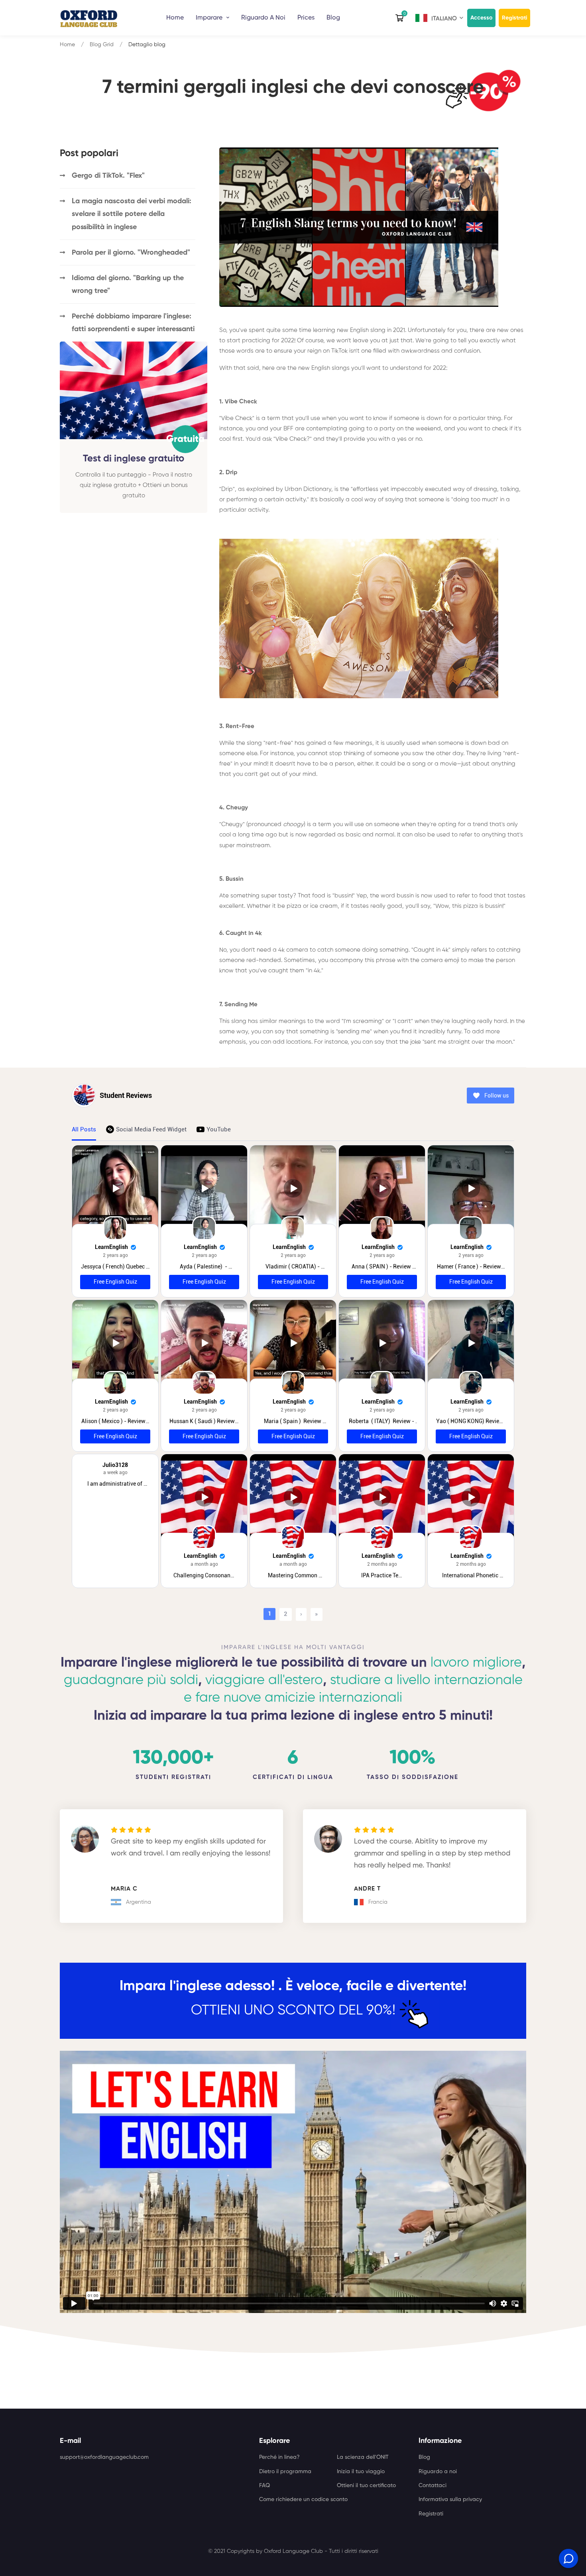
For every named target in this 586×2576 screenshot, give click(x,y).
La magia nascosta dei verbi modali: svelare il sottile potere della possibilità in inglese (132, 214)
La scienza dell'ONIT (363, 2457)
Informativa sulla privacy (450, 2499)
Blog (333, 18)
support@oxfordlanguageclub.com (104, 2457)
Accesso (481, 18)
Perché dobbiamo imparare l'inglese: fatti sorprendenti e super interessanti (133, 323)
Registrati (514, 18)
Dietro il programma (285, 2472)
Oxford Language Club (293, 2551)
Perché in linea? (279, 2457)
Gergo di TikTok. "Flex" (108, 176)
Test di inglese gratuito (134, 458)
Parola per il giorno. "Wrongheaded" (131, 253)
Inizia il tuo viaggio (361, 2472)
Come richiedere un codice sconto (303, 2499)
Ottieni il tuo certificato (366, 2486)
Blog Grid (102, 45)
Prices (306, 18)
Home (175, 18)
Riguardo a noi (438, 2472)
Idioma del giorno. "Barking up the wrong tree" (128, 285)
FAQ (264, 2486)
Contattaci (433, 2486)
